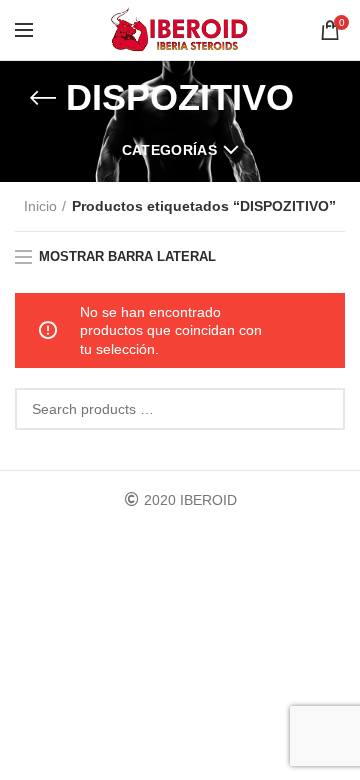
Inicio (40, 206)
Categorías (169, 150)
